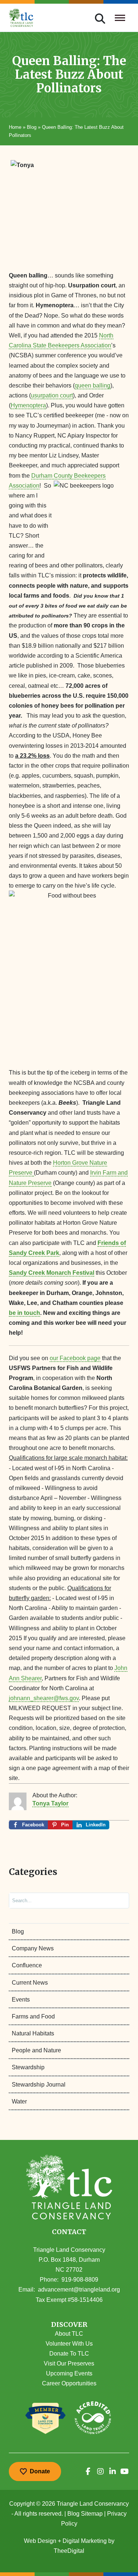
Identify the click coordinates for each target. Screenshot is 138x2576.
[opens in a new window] (88, 2471)
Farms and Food (33, 2016)
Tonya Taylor (50, 1803)
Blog (32, 127)
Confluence (27, 1965)
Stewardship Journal (39, 2085)
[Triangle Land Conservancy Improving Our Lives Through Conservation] (21, 18)
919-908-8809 (80, 2280)
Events (21, 2000)
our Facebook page (75, 1358)
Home (15, 127)
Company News (33, 1948)
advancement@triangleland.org (79, 2290)
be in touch (24, 1313)
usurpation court (52, 395)
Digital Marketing (85, 2541)
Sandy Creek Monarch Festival (52, 1273)
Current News (30, 1983)
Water (19, 2101)
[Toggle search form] (100, 18)
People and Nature (36, 2050)
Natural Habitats (33, 2033)
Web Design (40, 2541)
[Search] (117, 1901)
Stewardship (28, 2067)
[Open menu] (120, 18)
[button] (69, 2325)
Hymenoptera (28, 405)
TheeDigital (69, 2551)
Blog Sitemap (85, 2514)
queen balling (93, 385)
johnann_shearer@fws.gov (44, 1698)
